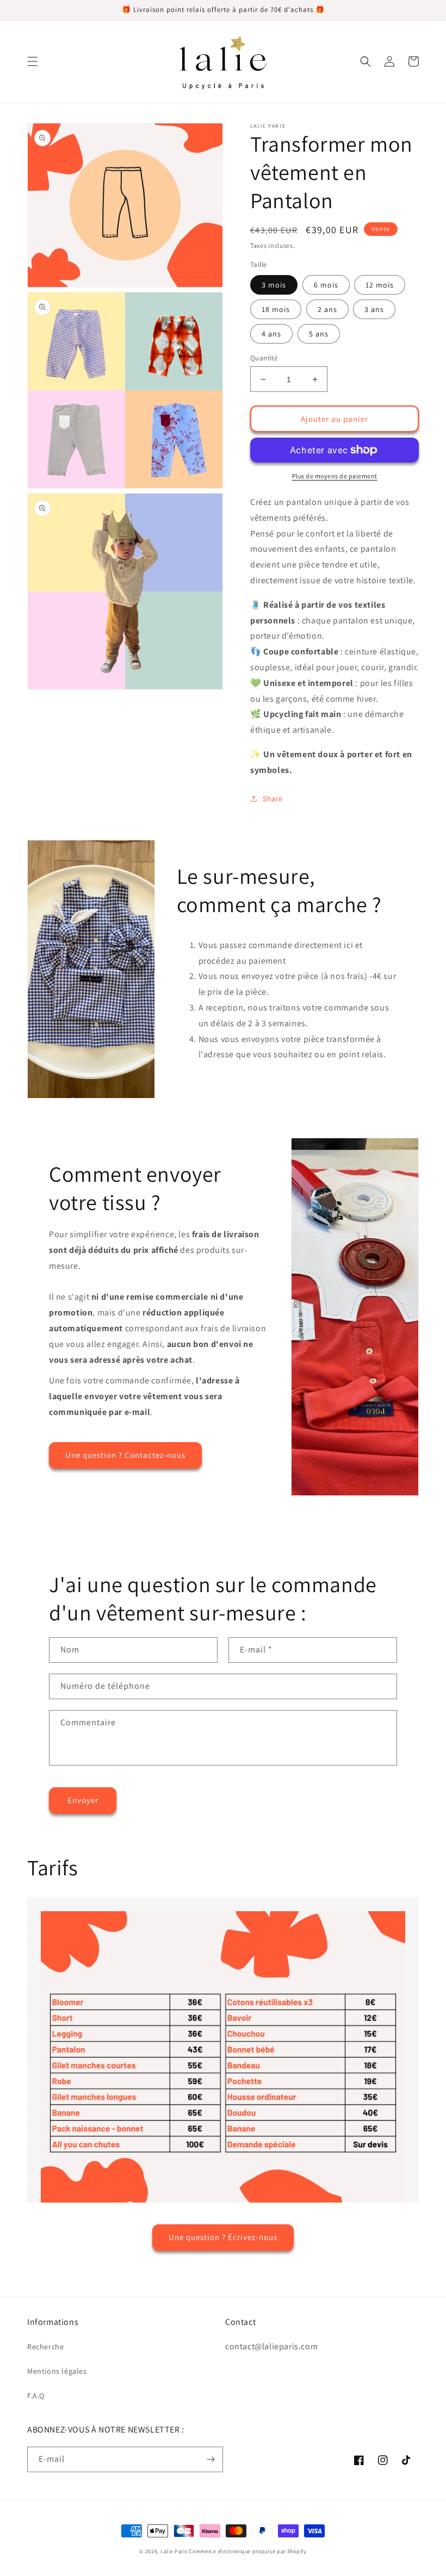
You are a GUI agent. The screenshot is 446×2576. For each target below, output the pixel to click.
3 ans (374, 309)
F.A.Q (36, 2396)
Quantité (264, 358)
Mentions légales (57, 2371)
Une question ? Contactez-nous (125, 1455)
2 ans (327, 309)
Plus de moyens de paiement (335, 476)
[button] (33, 61)
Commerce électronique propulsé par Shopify (247, 2551)
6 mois (326, 285)
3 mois (274, 285)
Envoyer (83, 1800)
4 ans (271, 334)
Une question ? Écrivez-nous (223, 2237)
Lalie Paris (174, 2551)
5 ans (319, 334)
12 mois (380, 285)
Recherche (45, 2347)
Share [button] (273, 799)
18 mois (276, 309)
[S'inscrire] (210, 2459)
